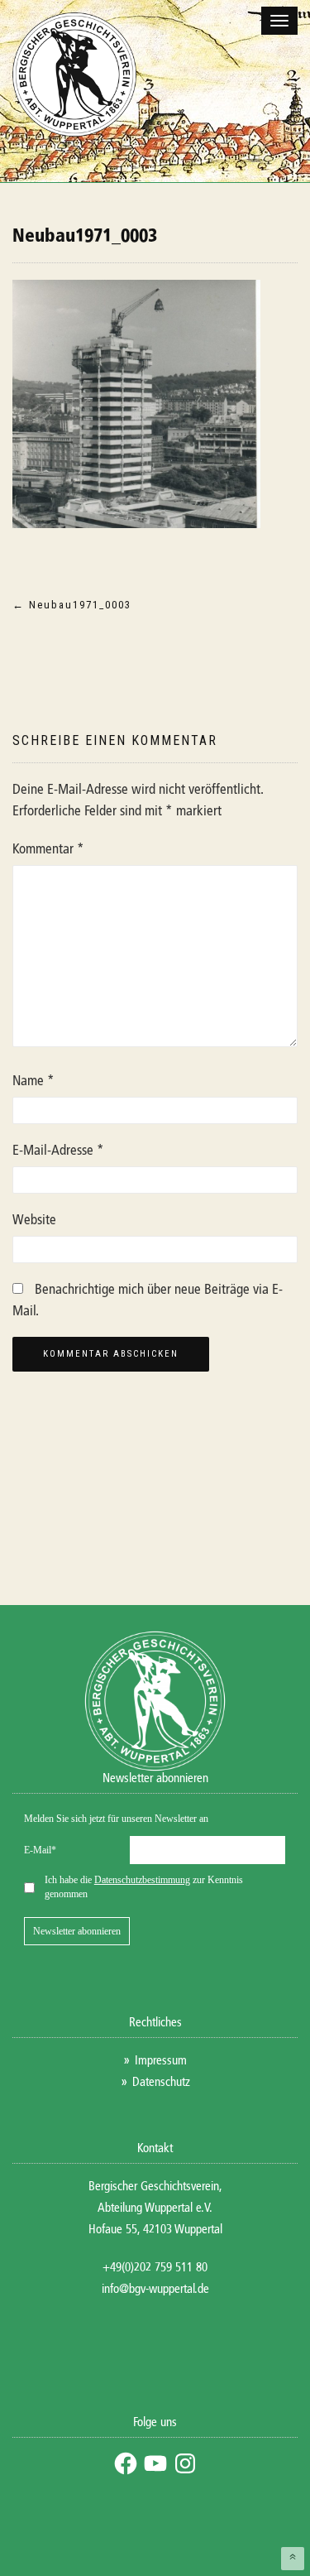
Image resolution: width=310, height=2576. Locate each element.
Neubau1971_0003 (85, 237)
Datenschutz (161, 2082)
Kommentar (48, 850)
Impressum (161, 2061)
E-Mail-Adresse (58, 1151)
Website (34, 1221)
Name (33, 1081)
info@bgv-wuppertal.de (155, 2289)
